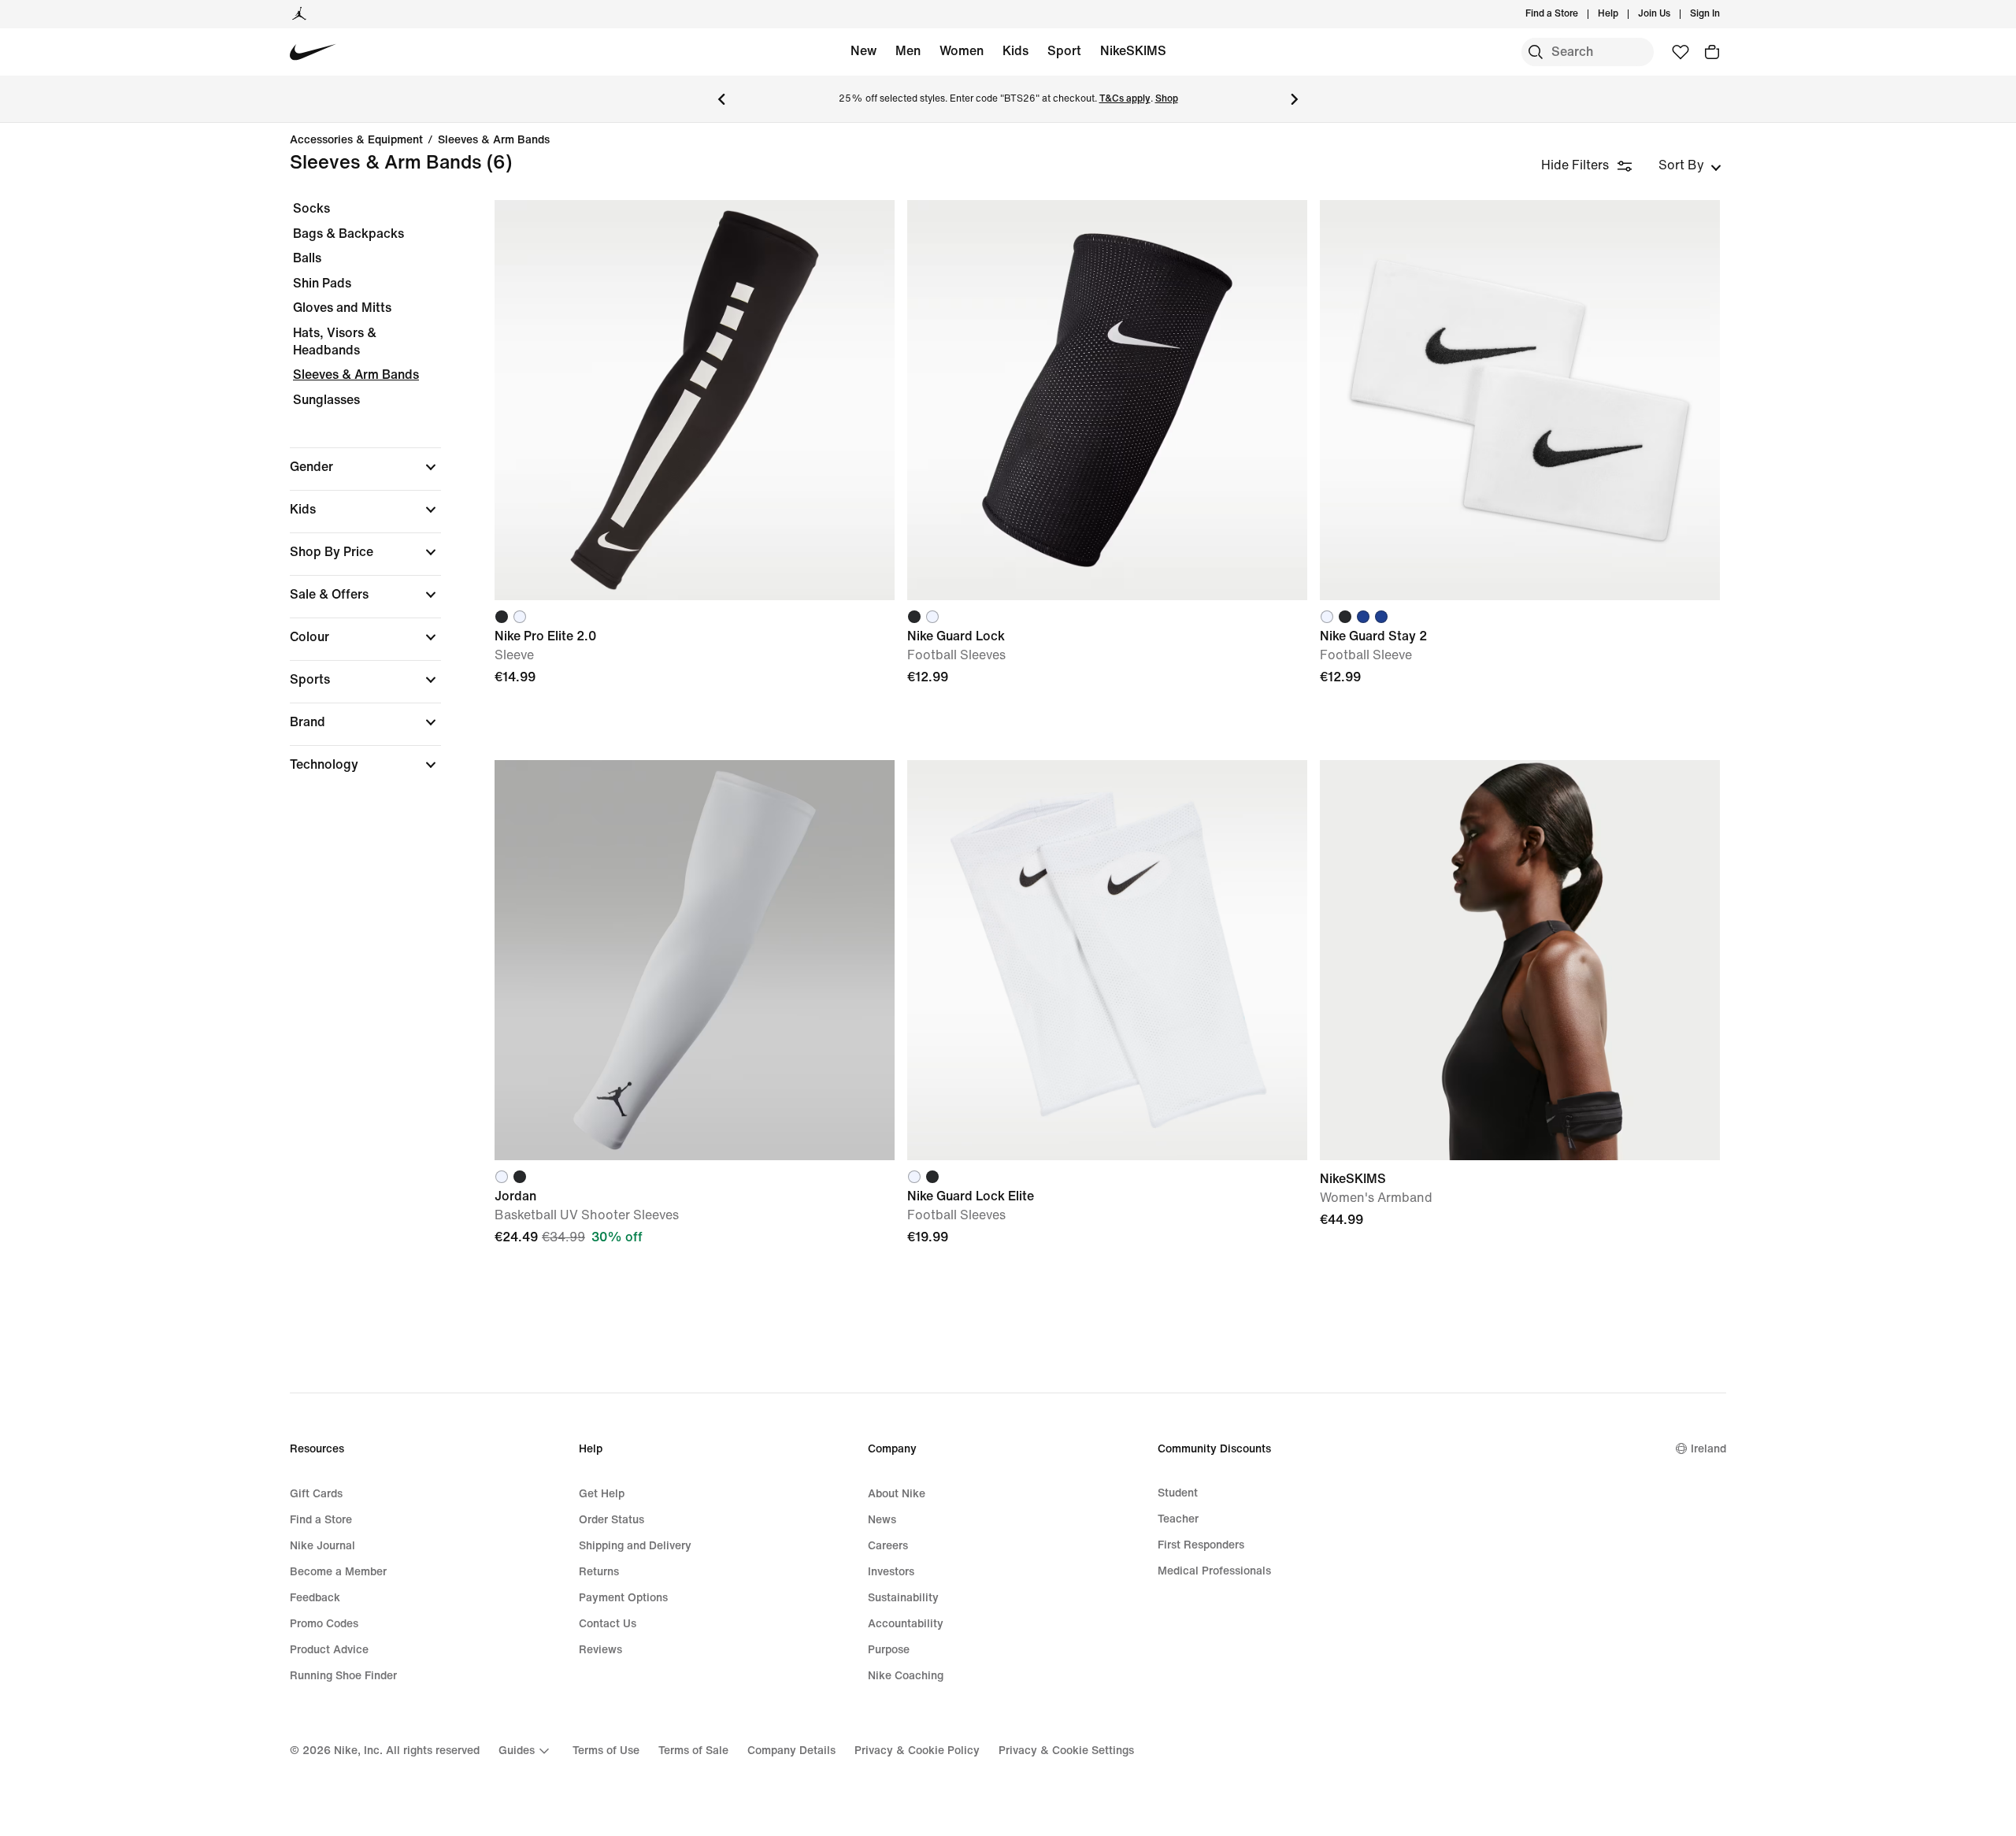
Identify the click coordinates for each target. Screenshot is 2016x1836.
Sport (1064, 51)
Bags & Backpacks (348, 234)
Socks (311, 208)
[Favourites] (1681, 52)
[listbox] (1690, 165)
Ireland (1708, 1449)
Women (962, 51)
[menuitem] (1623, 14)
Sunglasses (326, 400)
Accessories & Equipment (356, 140)
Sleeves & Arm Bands (494, 140)
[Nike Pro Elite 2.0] (695, 400)
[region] (354, 500)
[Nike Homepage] (313, 52)
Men (908, 51)
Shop (1167, 99)
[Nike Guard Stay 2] (1520, 400)
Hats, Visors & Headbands (335, 341)
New (863, 51)
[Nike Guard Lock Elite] (1107, 960)
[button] (365, 467)
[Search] (1536, 52)
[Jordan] (299, 14)
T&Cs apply (1125, 99)
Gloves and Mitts (342, 308)
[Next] (1295, 99)
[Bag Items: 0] (1712, 52)
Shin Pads (322, 283)
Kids (1015, 51)
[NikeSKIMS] (1520, 960)
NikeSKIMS (1133, 51)
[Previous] (721, 99)
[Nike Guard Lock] (1107, 400)
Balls (307, 258)
